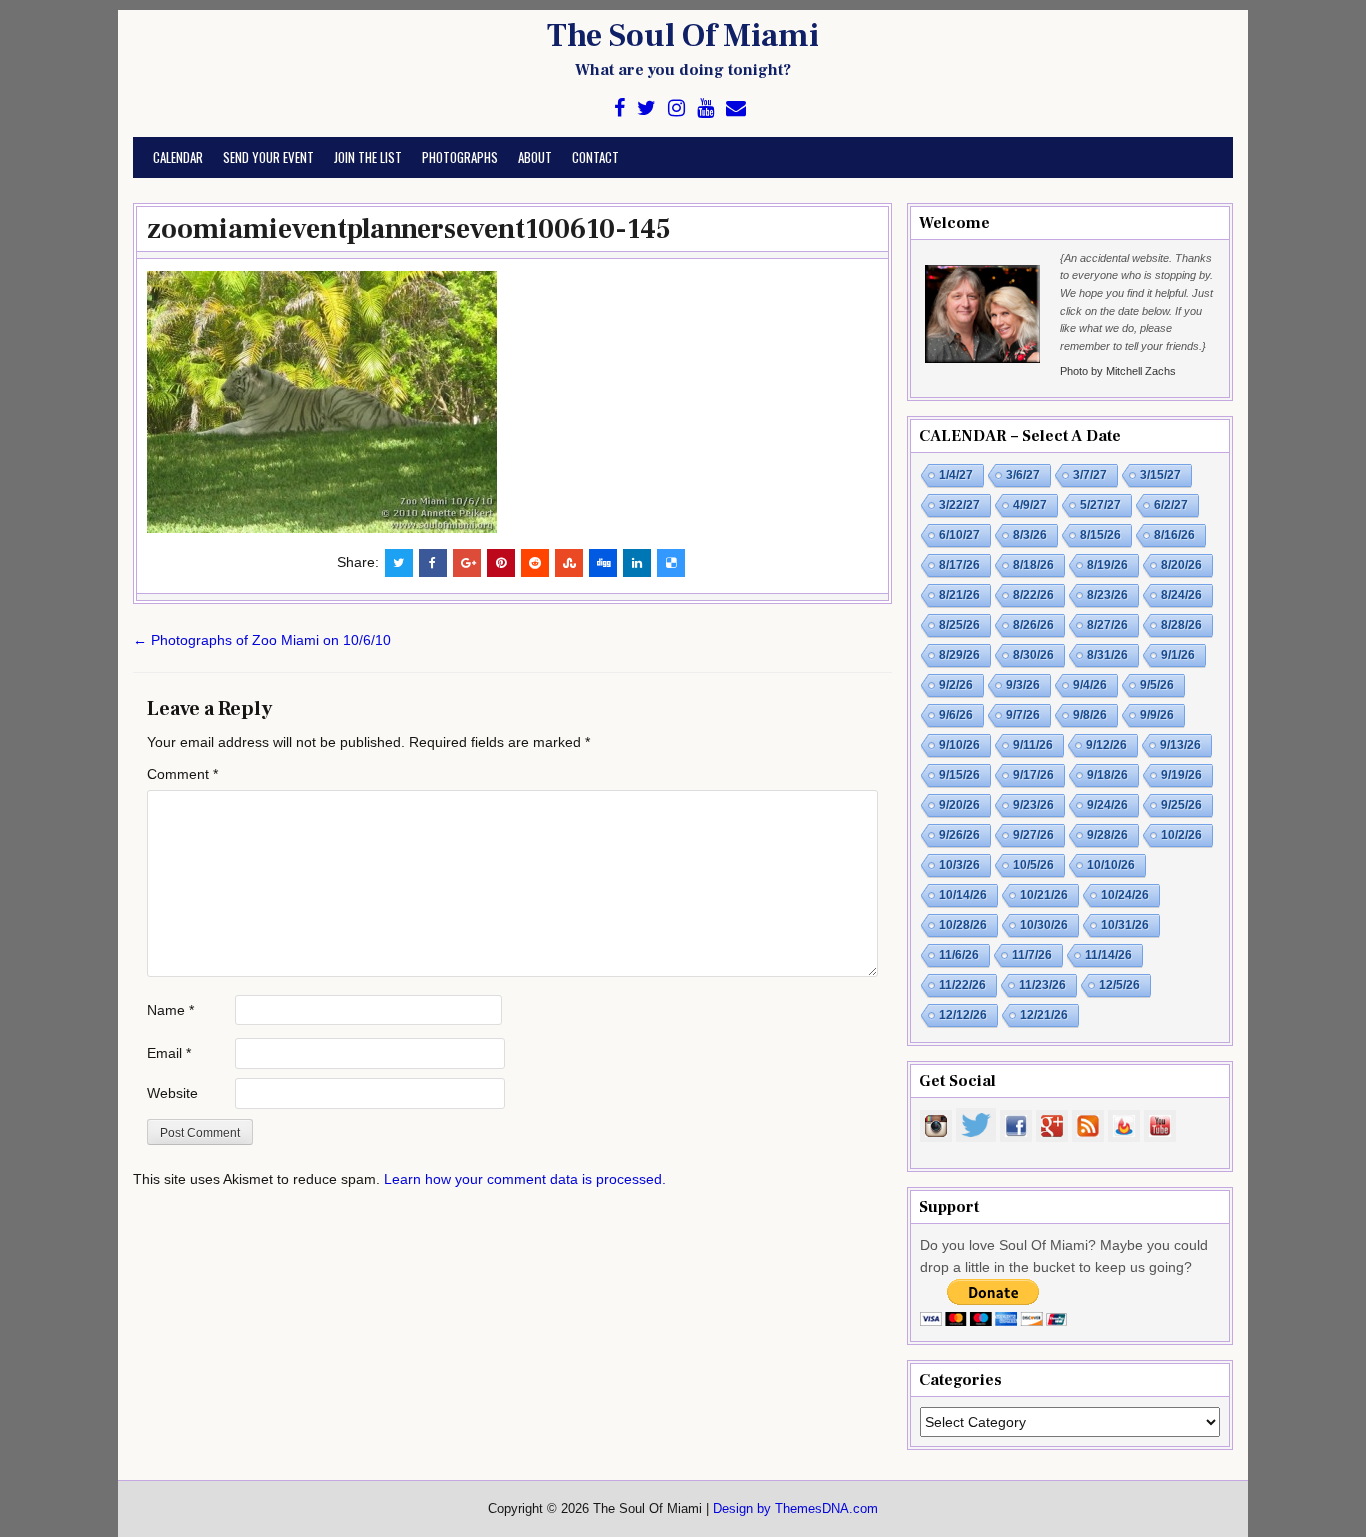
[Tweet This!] (399, 563)
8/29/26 (959, 655)
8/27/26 (1107, 625)
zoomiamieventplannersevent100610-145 (409, 229)
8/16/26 (1174, 535)
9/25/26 (1181, 805)
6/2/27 (1171, 505)
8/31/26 (1107, 655)
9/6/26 (956, 715)
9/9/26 (1157, 715)
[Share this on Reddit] (535, 563)
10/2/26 (1181, 835)
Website (172, 1093)
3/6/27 (1023, 475)
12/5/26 (1119, 985)
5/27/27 (1100, 505)
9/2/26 (956, 685)
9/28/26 (1107, 835)
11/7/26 (1032, 955)
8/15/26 (1100, 535)
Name (170, 1010)
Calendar (178, 157)
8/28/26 (1181, 625)
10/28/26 (963, 925)
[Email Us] (736, 108)
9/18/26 (1107, 775)
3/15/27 (1160, 475)
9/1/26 (1178, 655)
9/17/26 (1033, 775)
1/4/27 (956, 475)
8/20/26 (1181, 565)
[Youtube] (705, 108)
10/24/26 (1125, 895)
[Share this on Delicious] (671, 563)
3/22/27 (959, 505)
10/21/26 (1044, 895)
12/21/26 (1044, 1015)
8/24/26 (1181, 595)
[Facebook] (619, 108)
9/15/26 (959, 775)
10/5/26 (1033, 865)
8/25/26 (959, 625)
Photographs (460, 157)
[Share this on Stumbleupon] (569, 563)
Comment (182, 774)
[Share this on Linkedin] (637, 563)
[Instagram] (676, 108)
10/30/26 (1044, 925)
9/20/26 (959, 805)
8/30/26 (1033, 655)
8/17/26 (959, 565)
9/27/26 (1033, 835)
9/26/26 (959, 835)
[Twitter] (646, 108)
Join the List (368, 157)
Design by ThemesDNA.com (795, 1509)
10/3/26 (959, 865)
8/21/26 (959, 595)
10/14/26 (963, 895)
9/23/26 (1033, 805)
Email (169, 1053)
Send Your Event (268, 157)
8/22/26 (1033, 595)
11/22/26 (962, 985)
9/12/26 (1106, 745)
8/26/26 (1033, 625)
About (535, 157)
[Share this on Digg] (603, 563)
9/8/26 (1090, 715)
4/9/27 (1030, 505)
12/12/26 (963, 1015)
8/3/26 (1030, 535)
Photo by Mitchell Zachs (1118, 371)
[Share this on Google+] (467, 563)
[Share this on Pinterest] (501, 563)
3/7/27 (1090, 475)
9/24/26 (1107, 805)
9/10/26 (959, 745)
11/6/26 (959, 955)
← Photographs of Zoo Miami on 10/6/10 (262, 640)
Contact (595, 157)
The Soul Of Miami (683, 36)
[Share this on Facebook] (433, 563)
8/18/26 (1033, 565)
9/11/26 (1033, 745)
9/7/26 (1023, 715)
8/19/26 (1107, 565)
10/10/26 (1111, 865)
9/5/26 (1157, 685)
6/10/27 (959, 535)
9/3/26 (1023, 685)
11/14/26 (1108, 955)
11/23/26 (1042, 985)
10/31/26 (1125, 925)
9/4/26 (1090, 685)
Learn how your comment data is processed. (525, 1179)
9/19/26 (1181, 775)
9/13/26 (1180, 745)
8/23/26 (1107, 595)
